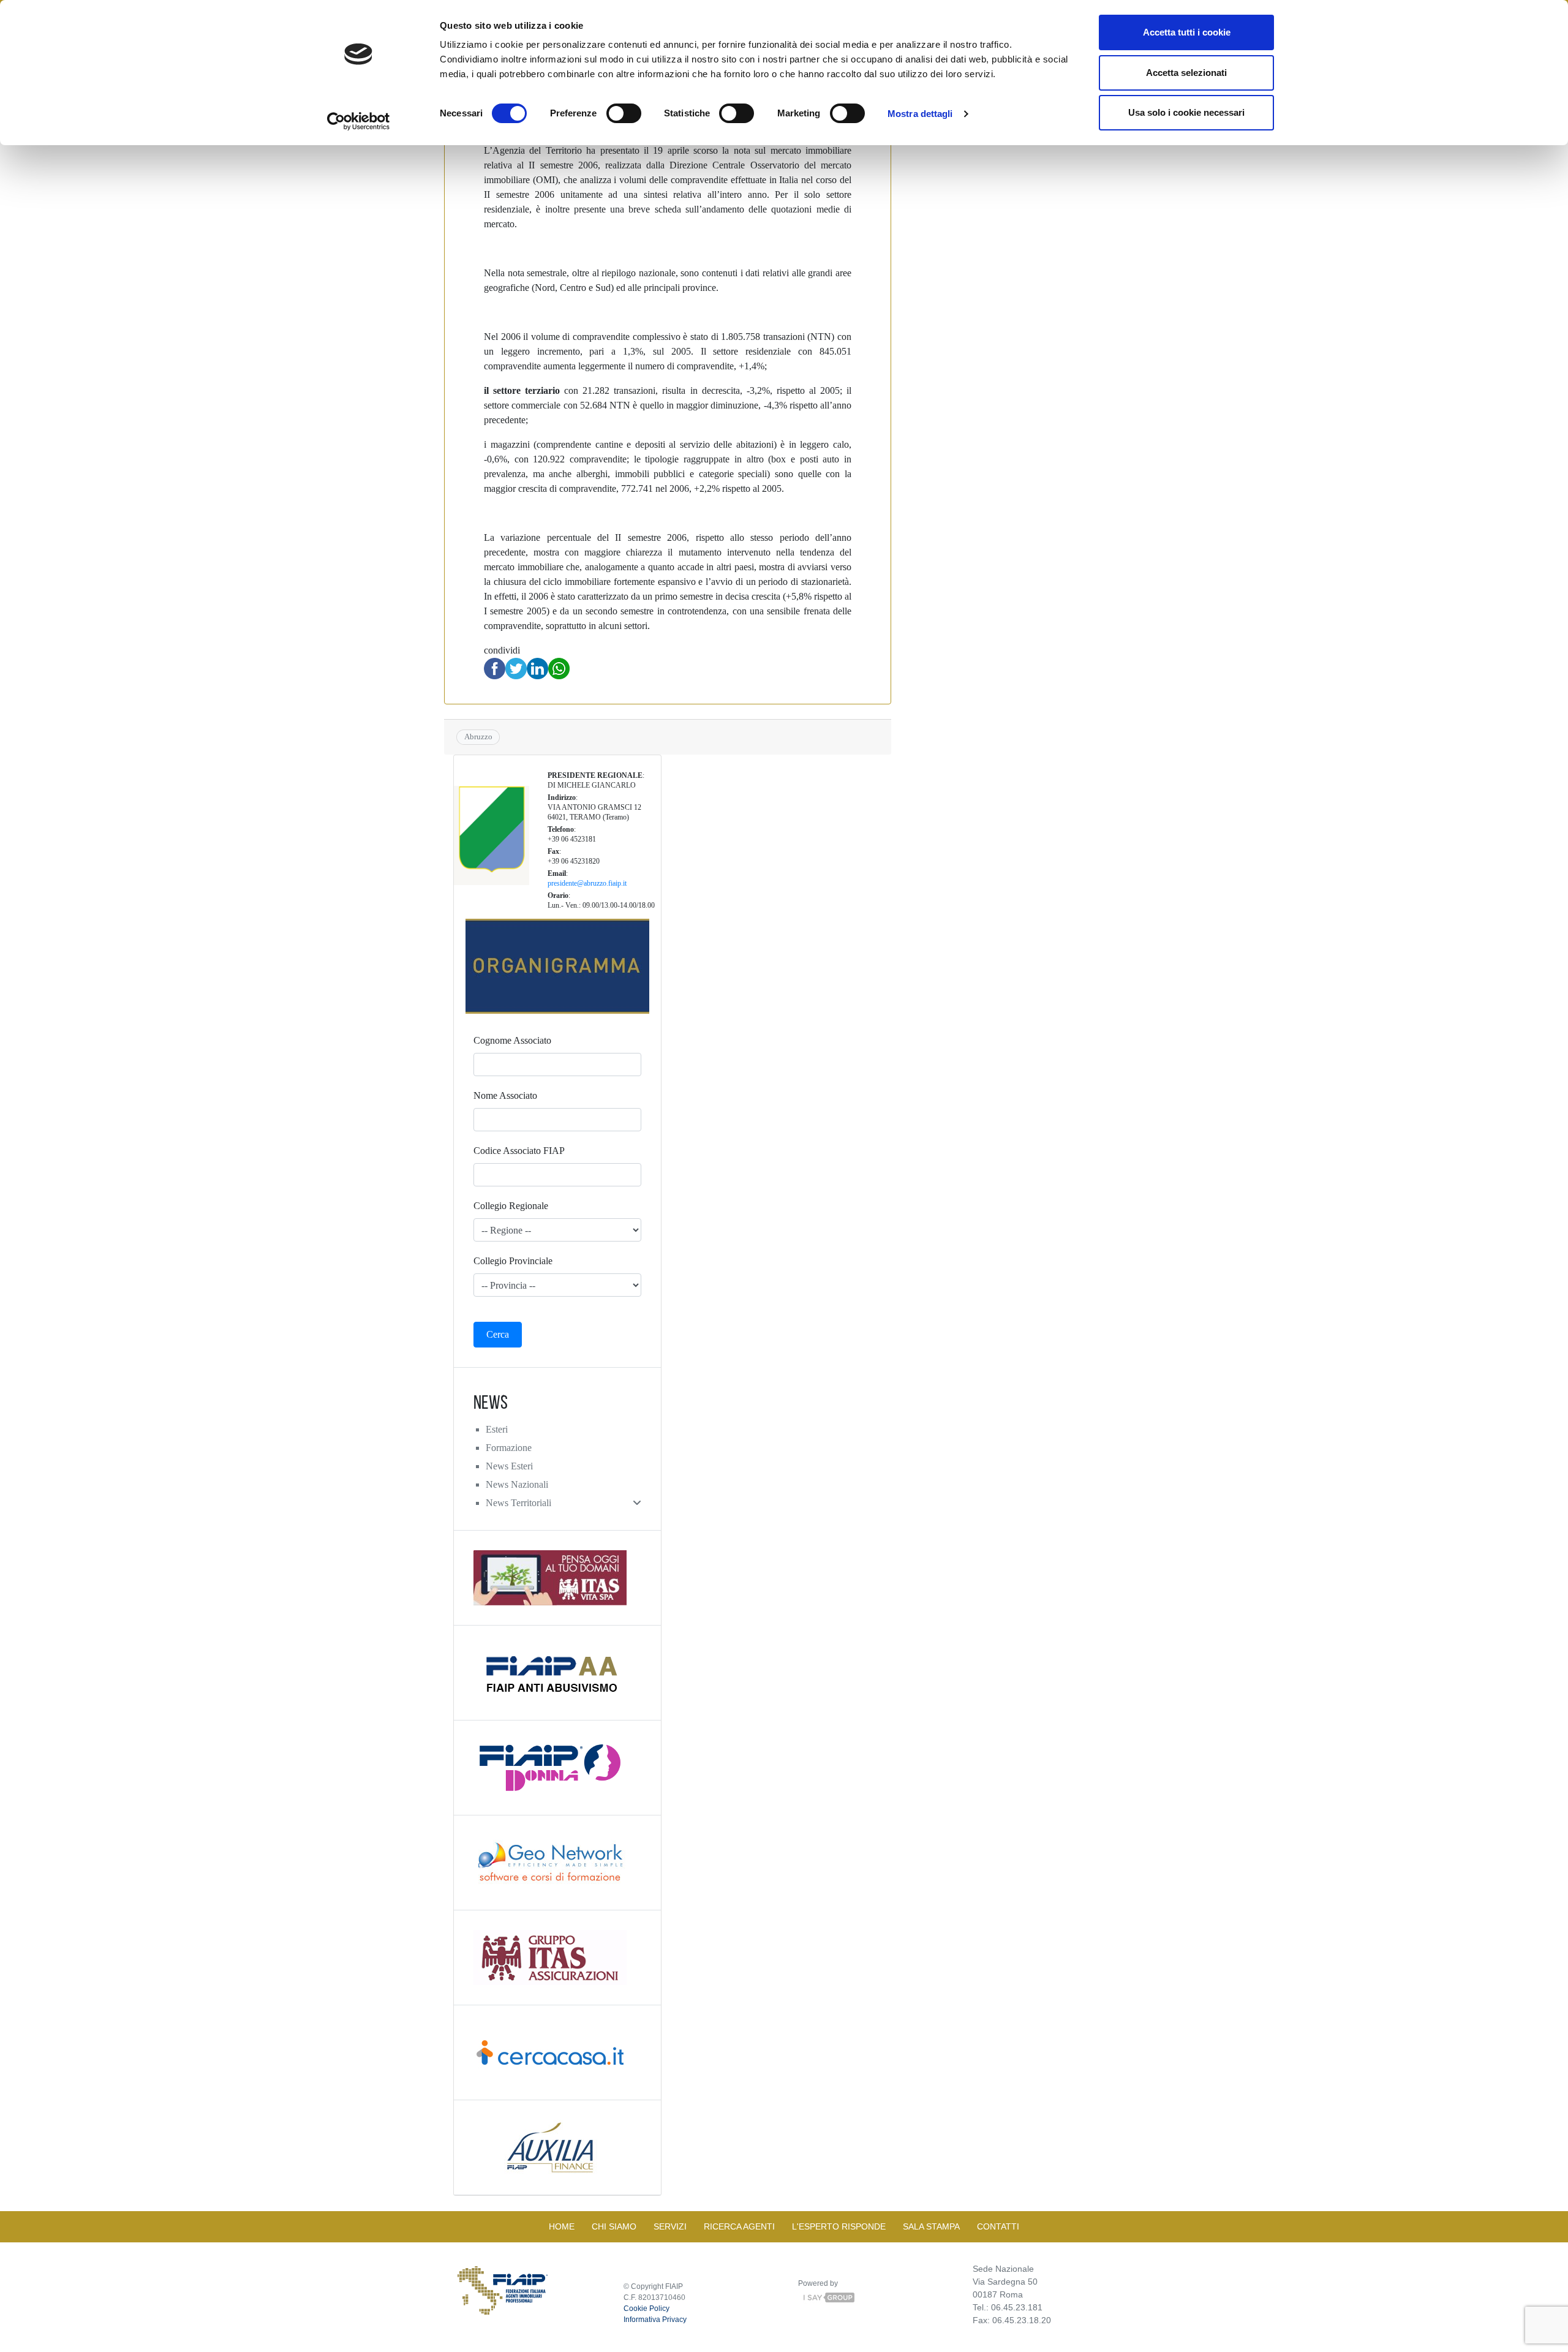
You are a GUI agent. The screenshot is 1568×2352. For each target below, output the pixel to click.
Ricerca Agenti (739, 2226)
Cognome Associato (512, 1040)
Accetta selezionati (1186, 73)
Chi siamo (614, 2226)
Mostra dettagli (920, 114)
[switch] (624, 113)
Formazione (509, 1448)
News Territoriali (518, 1503)
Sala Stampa (931, 2226)
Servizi (670, 2226)
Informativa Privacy (655, 2320)
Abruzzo (478, 737)
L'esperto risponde (839, 2226)
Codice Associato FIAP (519, 1151)
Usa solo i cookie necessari (1186, 112)
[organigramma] (557, 966)
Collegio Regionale (511, 1206)
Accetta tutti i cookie (1187, 32)
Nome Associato (505, 1095)
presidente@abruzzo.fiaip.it (587, 883)
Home (562, 2226)
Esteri (497, 1429)
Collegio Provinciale (513, 1261)
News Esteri (509, 1466)
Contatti (998, 2226)
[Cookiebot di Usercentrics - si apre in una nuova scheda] (359, 121)
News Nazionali (517, 1484)
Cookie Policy (646, 2309)
